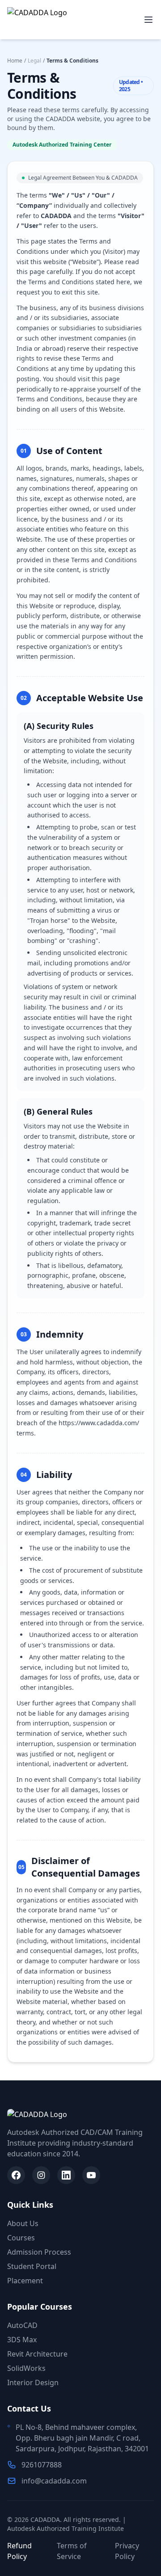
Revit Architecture (37, 2354)
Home (15, 61)
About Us (23, 2223)
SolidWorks (26, 2368)
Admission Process (39, 2252)
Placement (25, 2281)
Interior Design (33, 2382)
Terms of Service (72, 2551)
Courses (21, 2238)
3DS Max (22, 2340)
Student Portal (32, 2266)
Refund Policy (19, 2551)
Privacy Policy (127, 2551)
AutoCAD (22, 2325)
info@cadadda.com (54, 2481)
